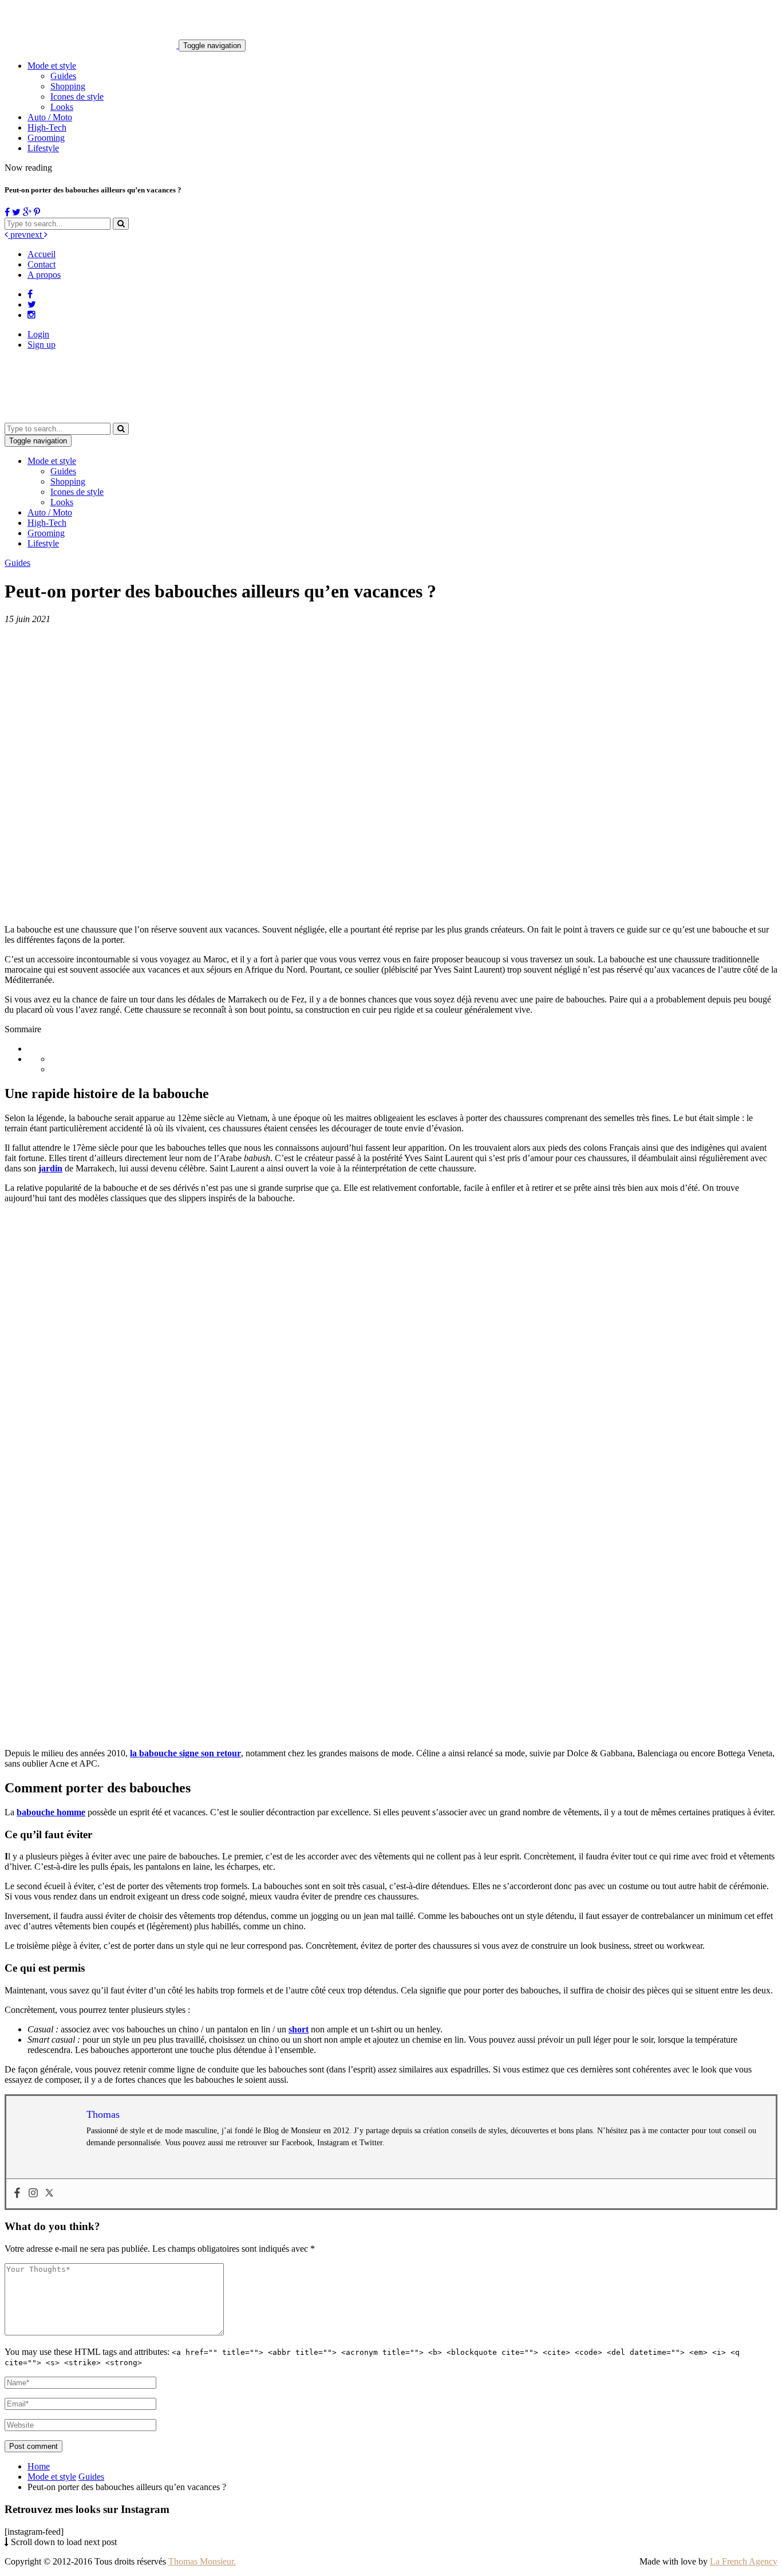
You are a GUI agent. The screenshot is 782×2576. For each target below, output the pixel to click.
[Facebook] (17, 2194)
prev (17, 235)
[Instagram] (33, 2194)
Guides (63, 76)
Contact (42, 264)
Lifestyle (43, 148)
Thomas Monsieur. (202, 2561)
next (35, 235)
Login (38, 334)
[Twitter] (49, 2194)
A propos (44, 275)
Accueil (42, 254)
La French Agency (744, 2561)
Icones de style (77, 97)
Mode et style (52, 66)
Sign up (42, 345)
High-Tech (47, 127)
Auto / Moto (50, 117)
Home (39, 2466)
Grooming (46, 138)
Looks (62, 107)
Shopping (68, 86)
